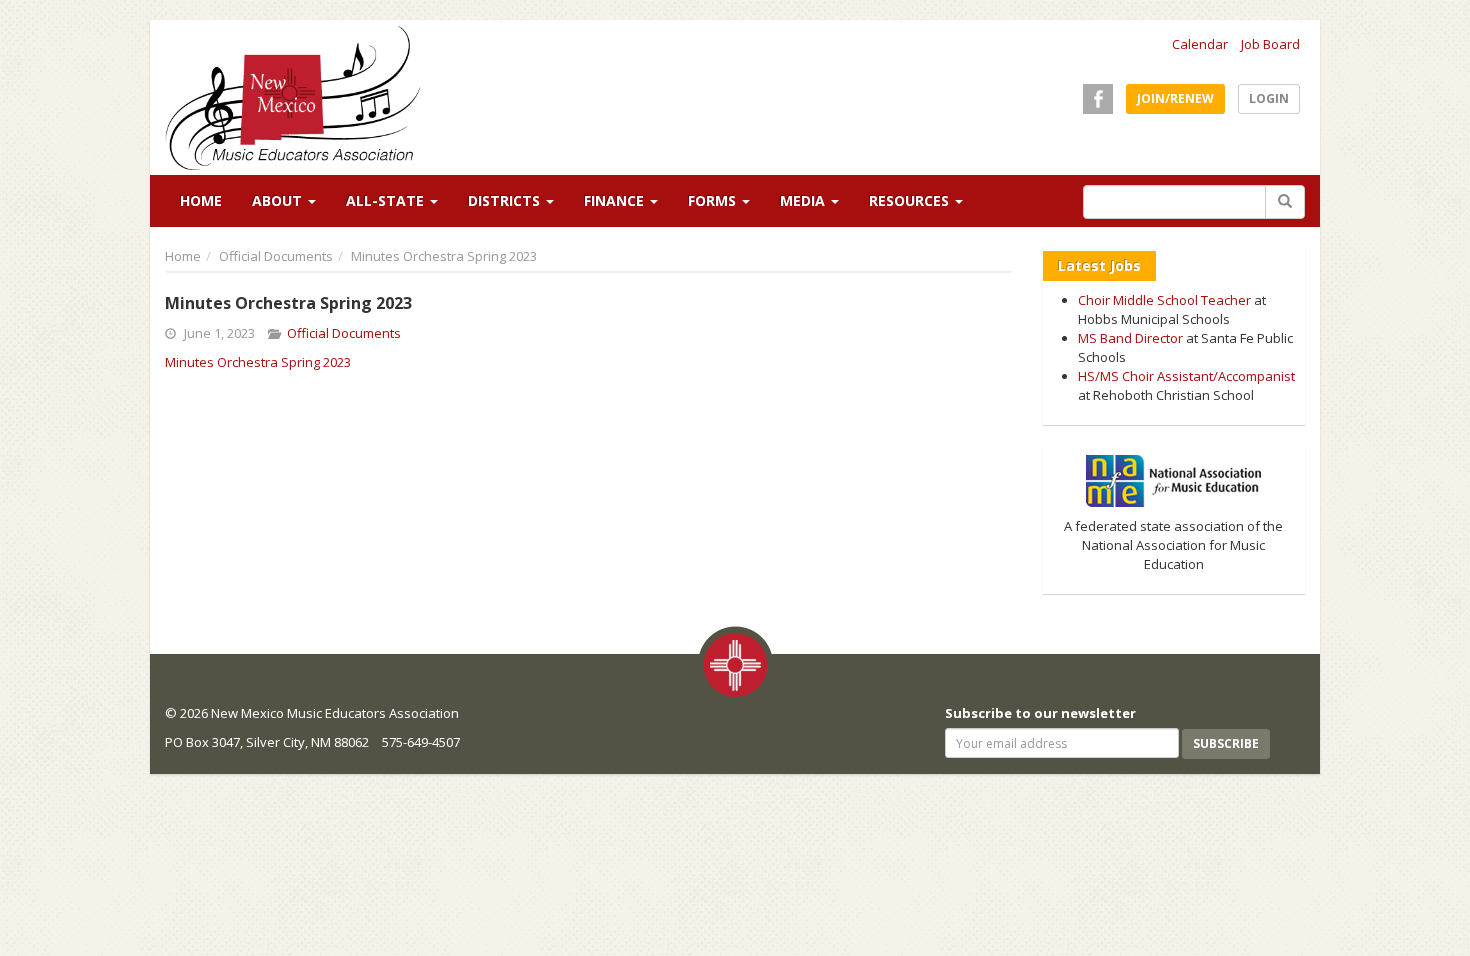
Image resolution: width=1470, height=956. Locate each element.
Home (201, 200)
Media (804, 200)
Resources (911, 200)
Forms (714, 200)
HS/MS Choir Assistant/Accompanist (1186, 376)
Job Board (1270, 44)
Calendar (1200, 44)
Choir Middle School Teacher (1164, 300)
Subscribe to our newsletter (1040, 713)
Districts (506, 200)
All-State (387, 200)
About (279, 200)
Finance (616, 200)
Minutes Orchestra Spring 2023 (258, 362)
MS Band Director (1130, 338)
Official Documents (276, 256)
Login (1269, 98)
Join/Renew (1175, 98)
